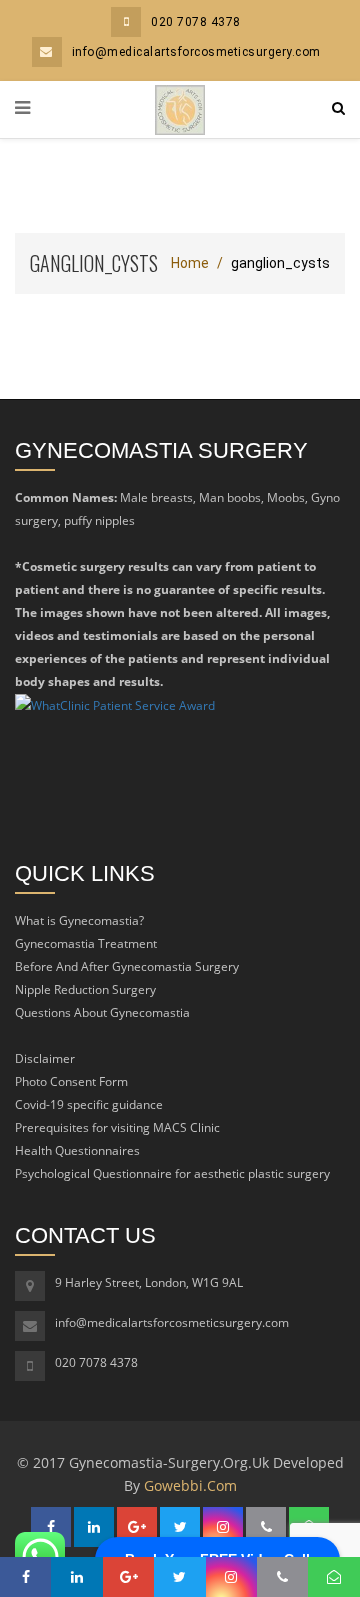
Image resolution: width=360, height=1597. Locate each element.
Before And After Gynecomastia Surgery (127, 966)
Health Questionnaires (77, 1150)
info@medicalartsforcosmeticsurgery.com (196, 52)
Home (190, 263)
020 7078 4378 (196, 22)
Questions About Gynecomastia (102, 1012)
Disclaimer (45, 1058)
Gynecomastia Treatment (86, 943)
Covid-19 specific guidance (89, 1104)
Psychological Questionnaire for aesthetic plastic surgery (172, 1173)
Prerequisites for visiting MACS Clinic (117, 1127)
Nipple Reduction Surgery (85, 989)
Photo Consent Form (71, 1081)
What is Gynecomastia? (79, 920)
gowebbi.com (190, 1485)
